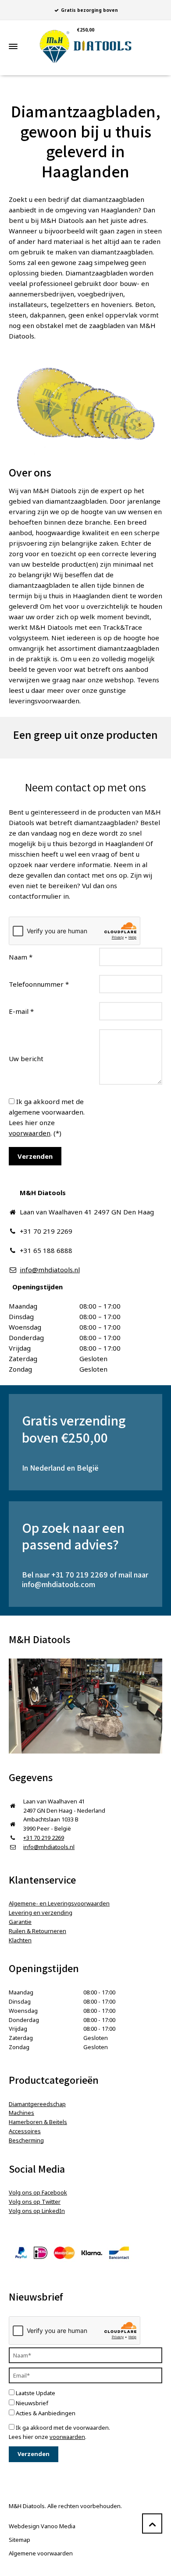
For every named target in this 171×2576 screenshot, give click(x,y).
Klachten (20, 1940)
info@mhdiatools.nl (50, 1270)
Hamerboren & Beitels (38, 2122)
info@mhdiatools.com (59, 1584)
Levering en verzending (41, 1913)
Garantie (20, 1922)
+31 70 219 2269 (80, 1575)
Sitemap (20, 2540)
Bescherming (26, 2140)
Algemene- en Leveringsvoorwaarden (59, 1903)
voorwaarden (30, 1133)
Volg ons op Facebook (38, 2192)
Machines (21, 2113)
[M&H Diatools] (85, 47)
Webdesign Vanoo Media (42, 2526)
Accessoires (25, 2131)
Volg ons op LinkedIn (37, 2211)
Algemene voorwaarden (41, 2553)
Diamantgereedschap (37, 2104)
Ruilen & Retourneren (37, 1931)
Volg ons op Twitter (35, 2202)
